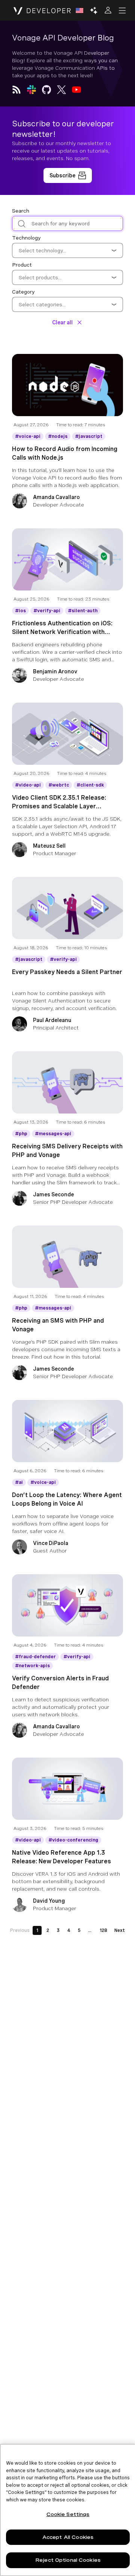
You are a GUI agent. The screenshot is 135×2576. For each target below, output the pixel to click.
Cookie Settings (68, 2514)
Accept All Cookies (68, 2537)
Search (21, 211)
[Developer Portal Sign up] (68, 175)
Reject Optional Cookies (68, 2560)
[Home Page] (42, 10)
